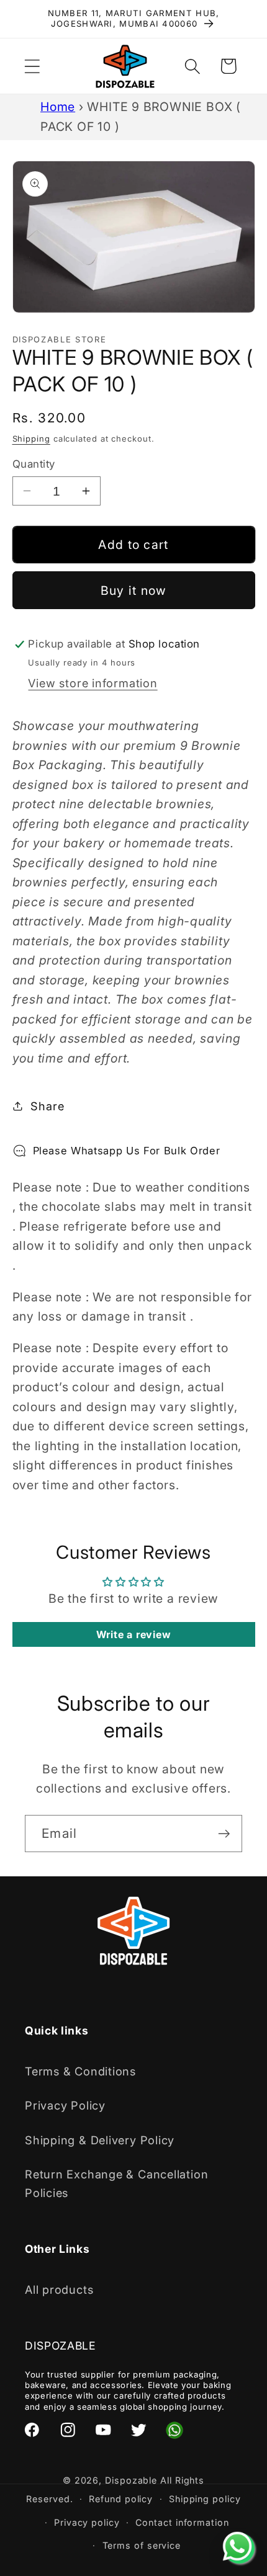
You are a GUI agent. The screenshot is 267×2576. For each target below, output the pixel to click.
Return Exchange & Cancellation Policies (116, 2183)
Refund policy (121, 2499)
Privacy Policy (65, 2105)
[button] (32, 66)
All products (59, 2289)
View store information (93, 683)
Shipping (31, 439)
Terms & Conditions (80, 2071)
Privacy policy (87, 2522)
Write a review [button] (134, 1634)
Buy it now (134, 591)
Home (58, 107)
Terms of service (142, 2545)
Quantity (34, 464)
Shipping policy (205, 2499)
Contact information (182, 2522)
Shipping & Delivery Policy (100, 2140)
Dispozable (131, 2480)
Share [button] (47, 1106)
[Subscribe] (224, 1834)
